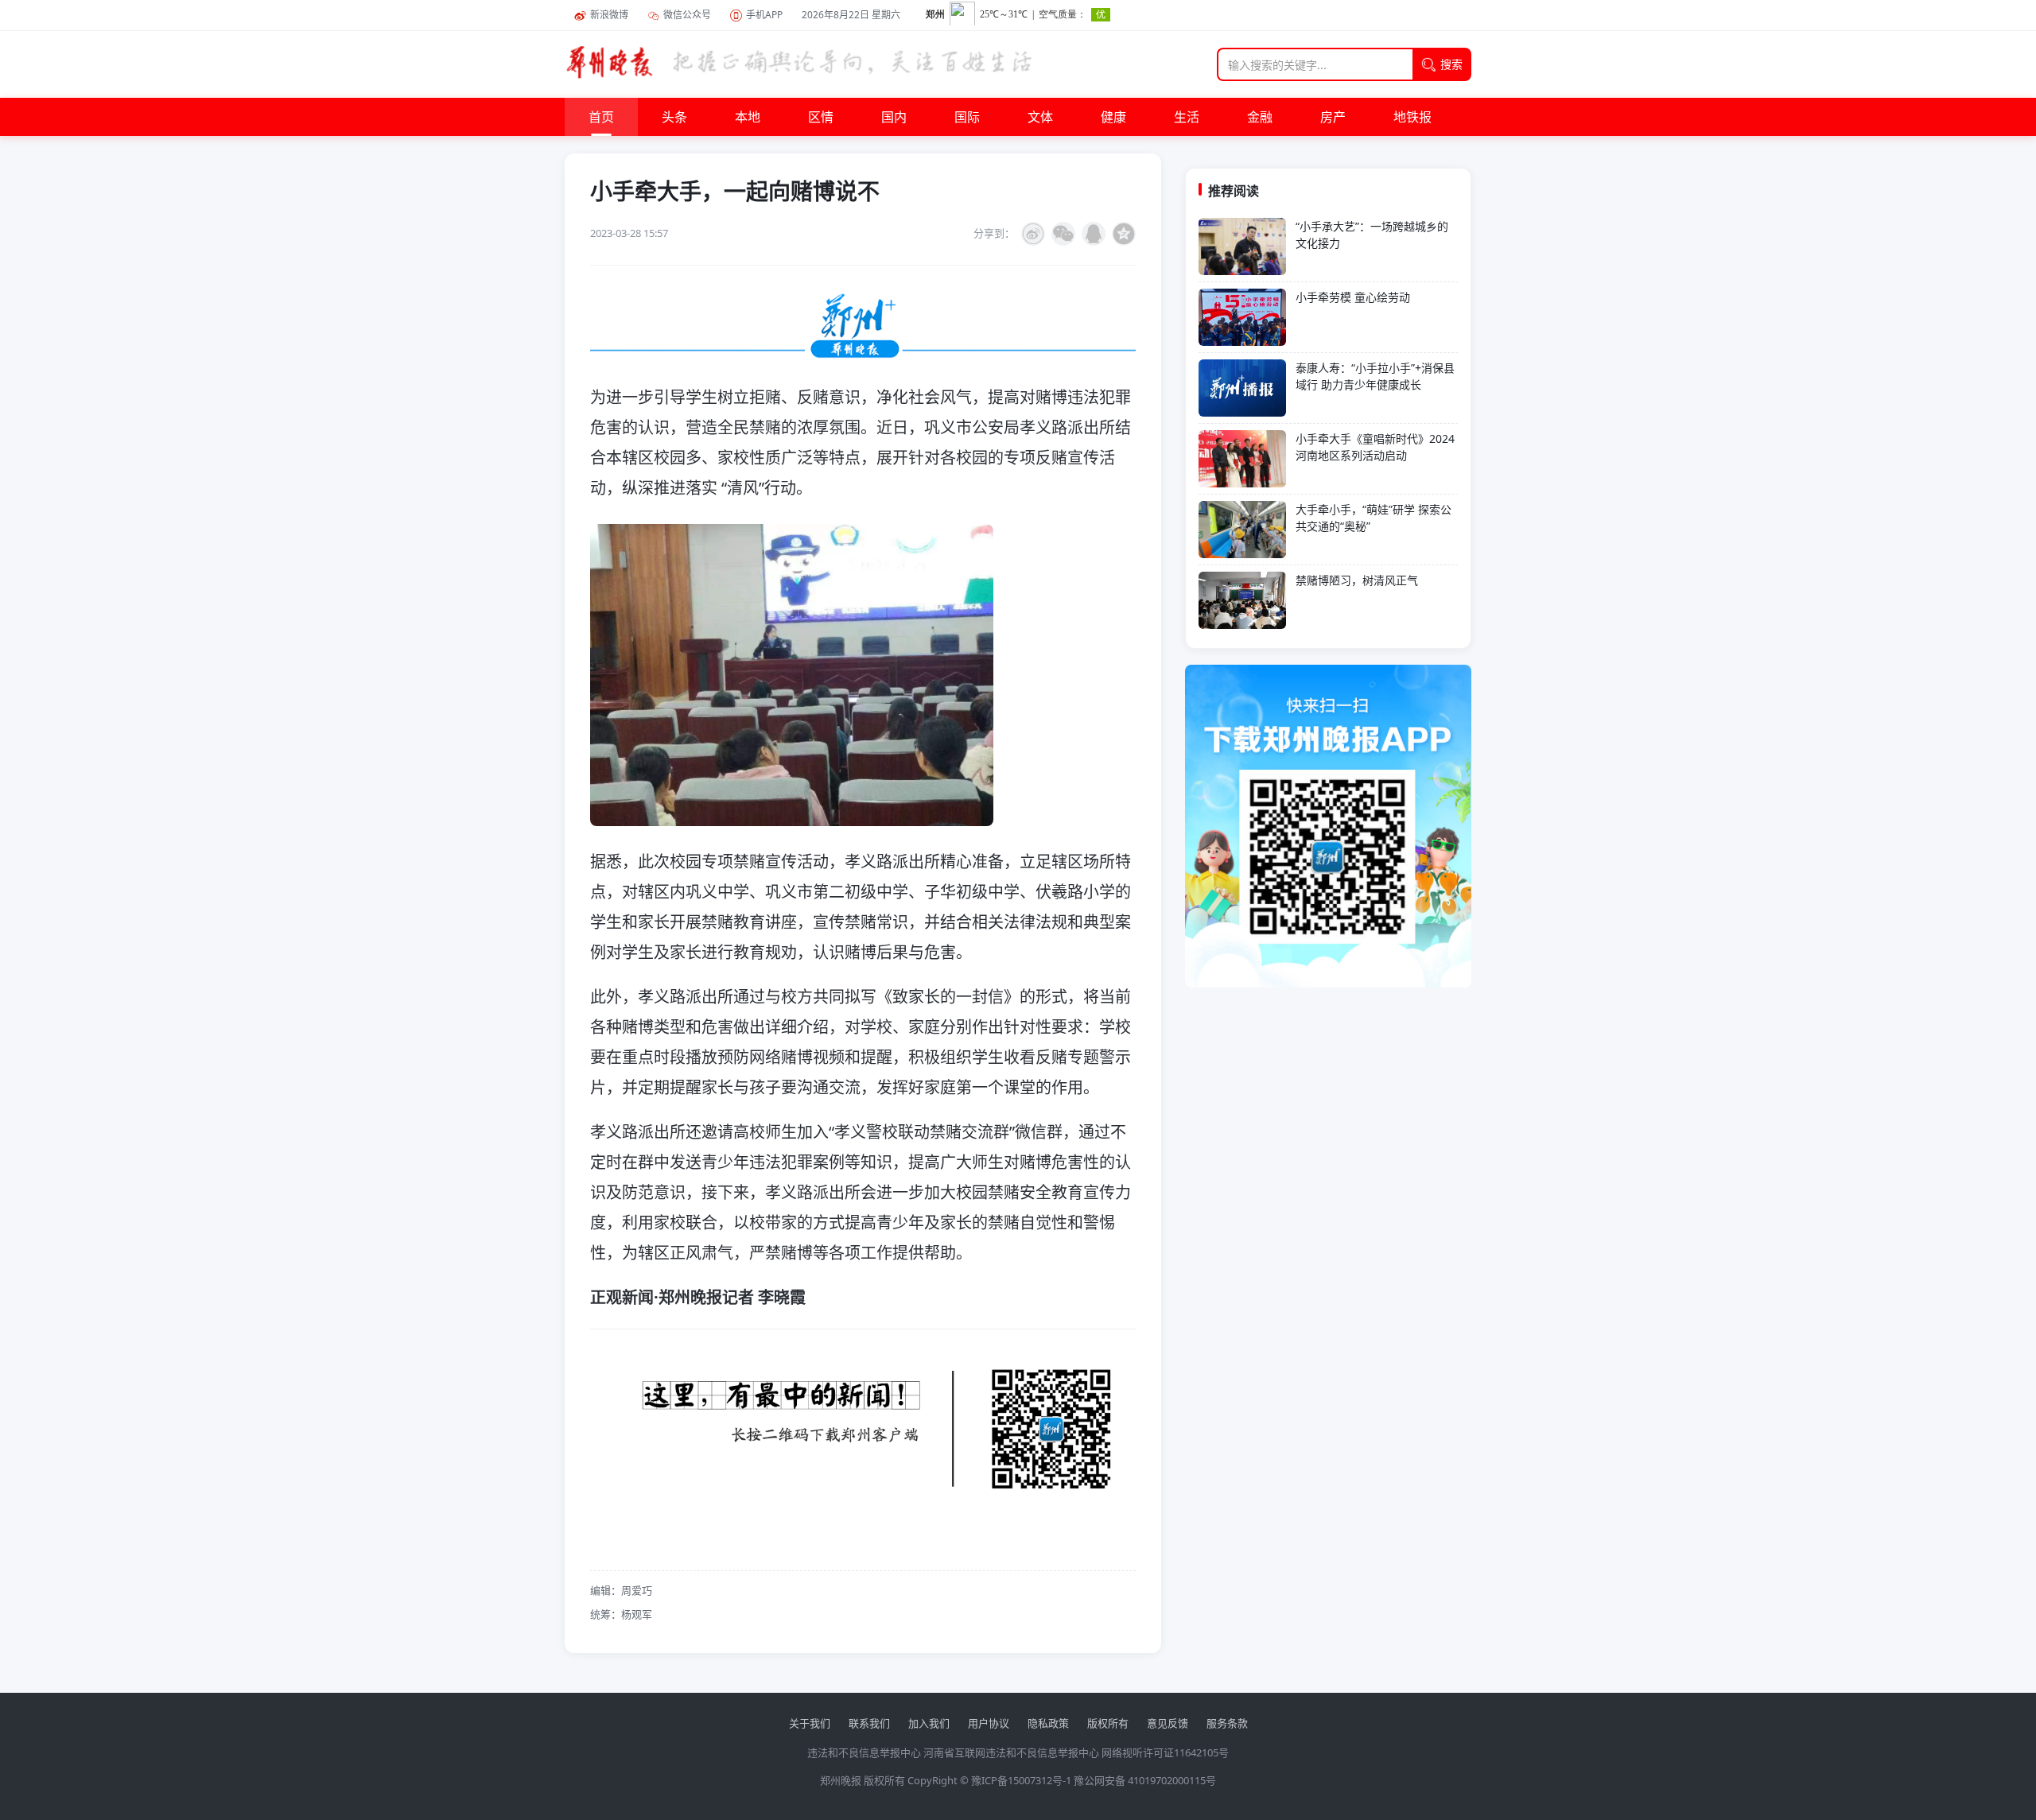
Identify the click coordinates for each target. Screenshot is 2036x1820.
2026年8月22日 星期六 (851, 15)
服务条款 (1227, 1723)
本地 (748, 117)
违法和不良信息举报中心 (864, 1752)
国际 (967, 117)
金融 (1260, 117)
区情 (821, 117)
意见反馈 (1168, 1723)
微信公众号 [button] (687, 15)
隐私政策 (1048, 1723)
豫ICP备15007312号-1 (1021, 1780)
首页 (601, 117)
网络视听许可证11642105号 (1165, 1752)
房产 (1333, 117)
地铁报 (1412, 117)
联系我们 (869, 1723)
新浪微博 (609, 15)
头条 (674, 117)
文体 (1040, 117)
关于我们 (810, 1723)
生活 (1187, 117)
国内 (894, 117)
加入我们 (929, 1723)
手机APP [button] (764, 15)
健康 (1113, 117)
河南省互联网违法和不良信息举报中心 (1011, 1752)
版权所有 (1108, 1723)
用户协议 (989, 1723)
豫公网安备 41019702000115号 (1145, 1780)
